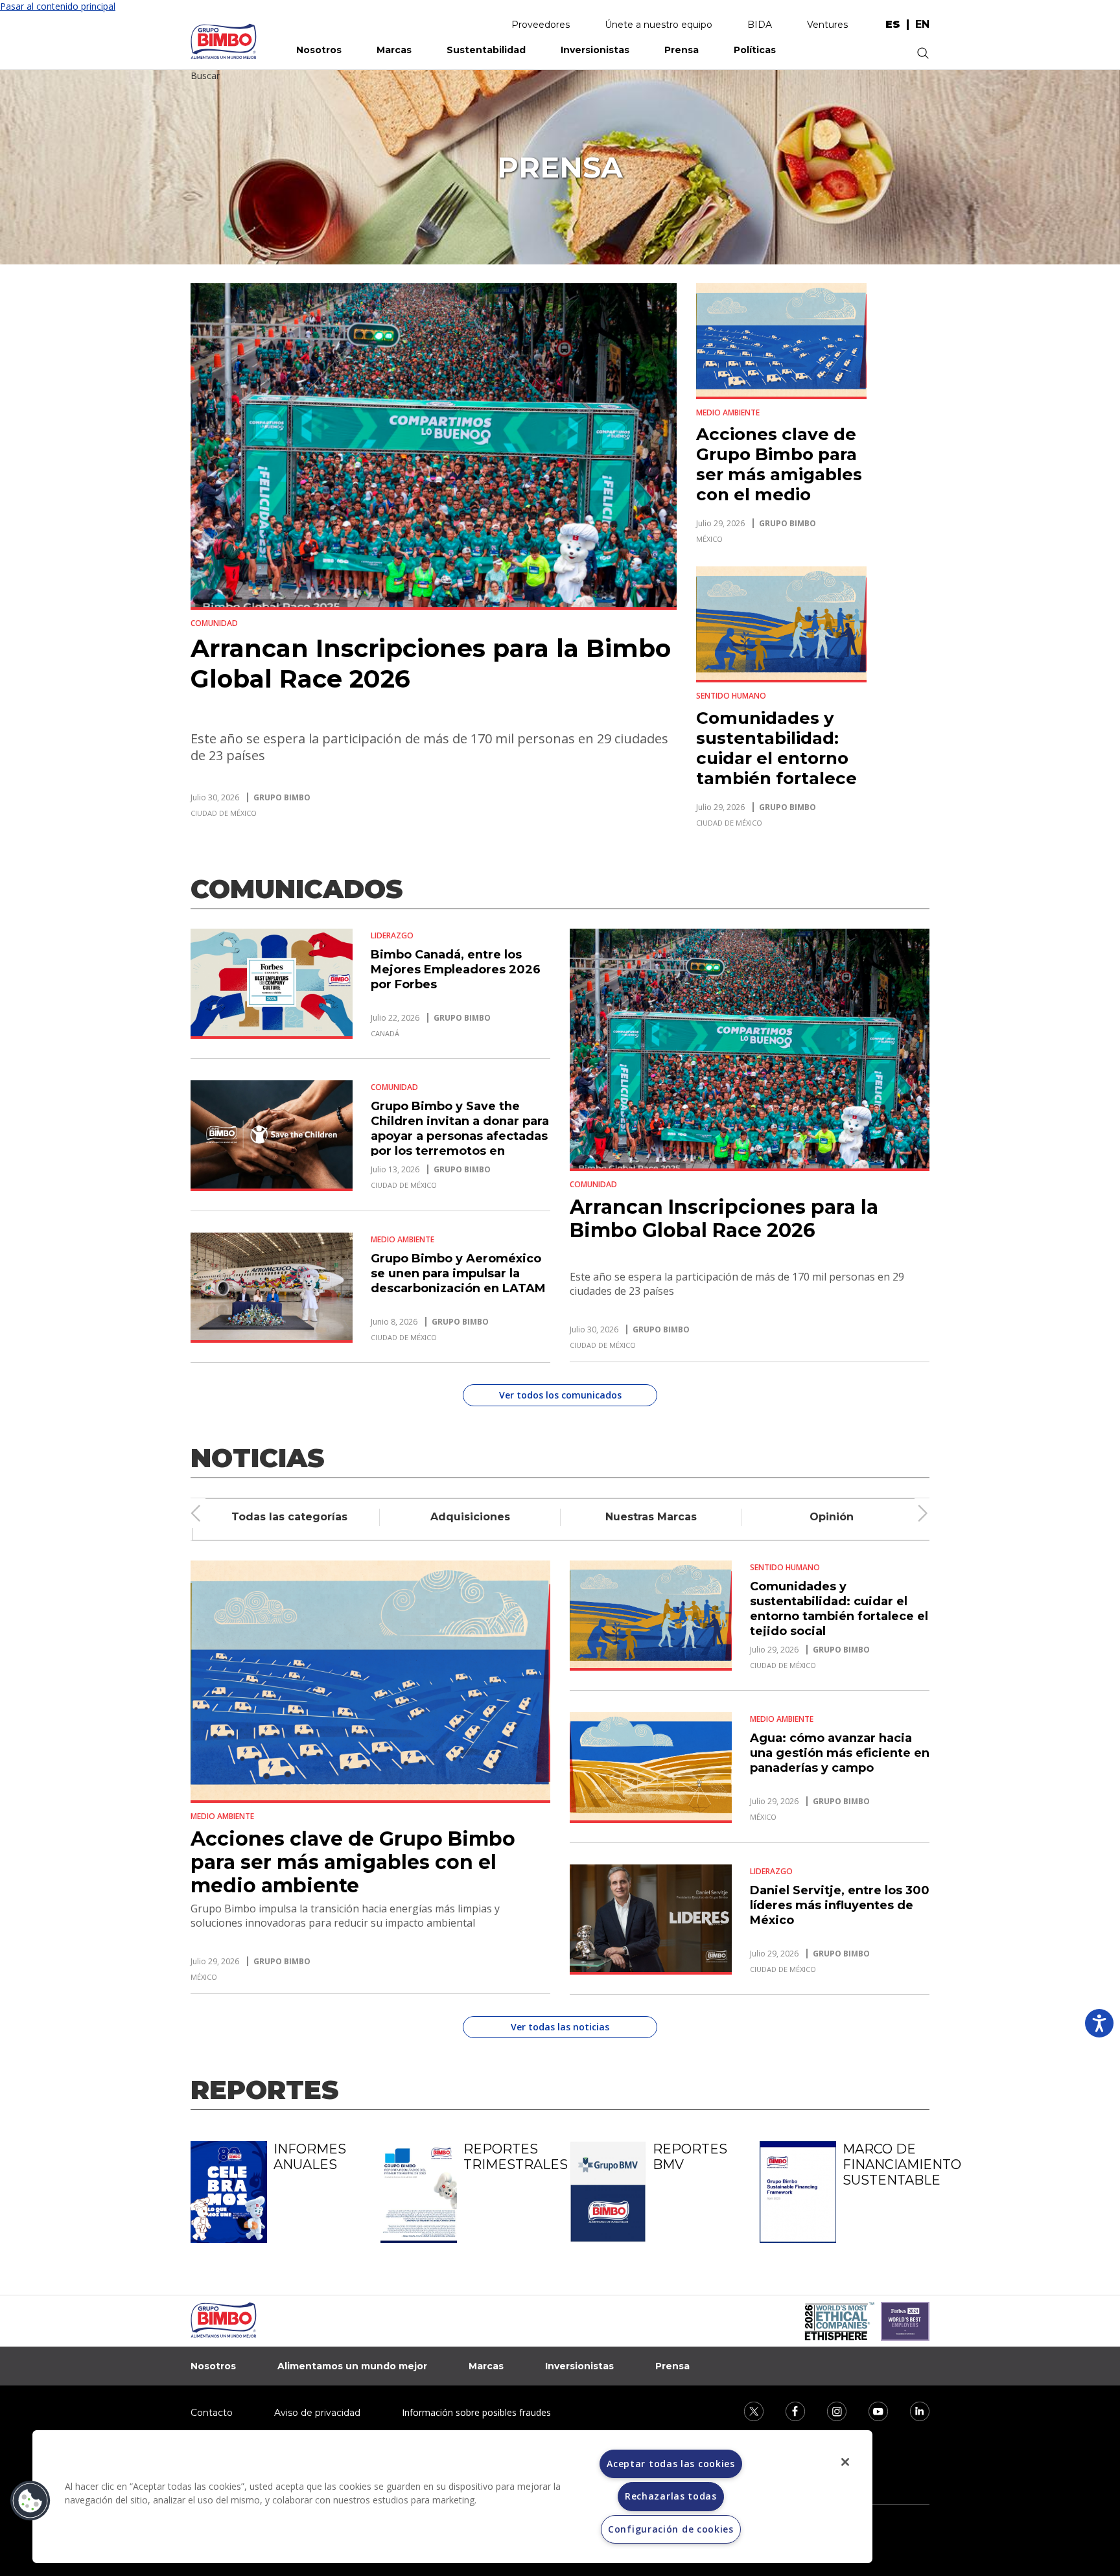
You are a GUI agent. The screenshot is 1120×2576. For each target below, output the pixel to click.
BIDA (760, 25)
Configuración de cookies (671, 2529)
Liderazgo (392, 936)
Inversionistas (595, 50)
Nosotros (319, 50)
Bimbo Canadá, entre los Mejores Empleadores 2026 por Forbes (456, 969)
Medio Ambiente (728, 412)
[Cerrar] (845, 2462)
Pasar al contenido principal (58, 6)
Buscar (205, 75)
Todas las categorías (289, 1517)
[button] (30, 2501)
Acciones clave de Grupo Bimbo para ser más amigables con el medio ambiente (779, 474)
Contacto (212, 2413)
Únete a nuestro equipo (659, 25)
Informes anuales (310, 2157)
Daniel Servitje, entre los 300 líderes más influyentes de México (840, 1905)
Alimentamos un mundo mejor (352, 2366)
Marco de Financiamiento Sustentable (886, 2164)
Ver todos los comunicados (560, 1395)
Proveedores (541, 25)
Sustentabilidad (486, 50)
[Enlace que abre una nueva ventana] (745, 2410)
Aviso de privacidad (317, 2413)
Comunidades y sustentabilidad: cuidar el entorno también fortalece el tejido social (776, 758)
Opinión (832, 1517)
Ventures (827, 25)
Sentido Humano (731, 696)
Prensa (682, 50)
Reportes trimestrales (507, 2157)
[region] (452, 2497)
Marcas (394, 50)
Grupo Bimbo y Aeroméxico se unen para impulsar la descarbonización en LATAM (458, 1273)
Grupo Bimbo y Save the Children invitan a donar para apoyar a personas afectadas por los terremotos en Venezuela (460, 1136)
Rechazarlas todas (671, 2496)
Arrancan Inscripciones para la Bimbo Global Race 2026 (724, 1219)
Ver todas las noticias (560, 2027)
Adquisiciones (470, 1517)
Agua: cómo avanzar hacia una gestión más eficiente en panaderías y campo (840, 1753)
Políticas (755, 50)
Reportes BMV (690, 2157)
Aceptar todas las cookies (671, 2464)
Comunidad (214, 623)
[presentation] (196, 1513)
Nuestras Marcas (651, 1517)
